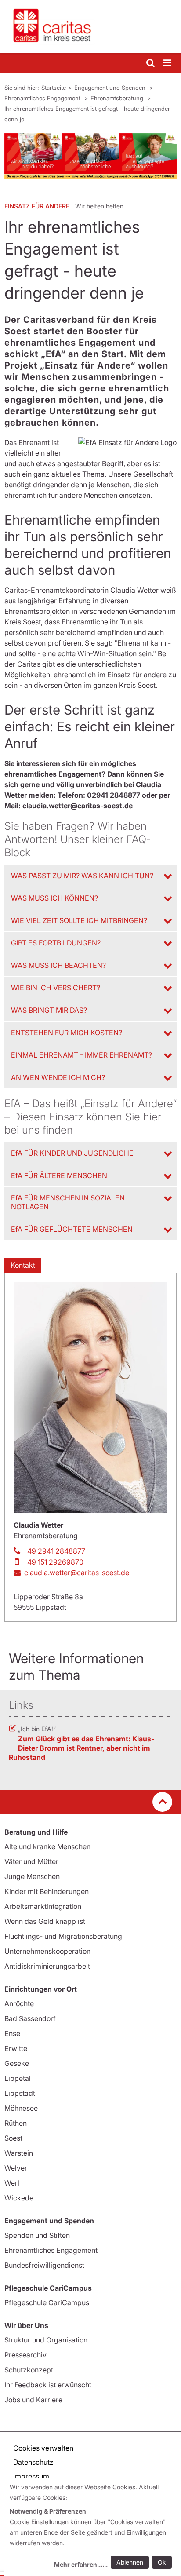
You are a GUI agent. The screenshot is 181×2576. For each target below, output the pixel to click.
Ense (12, 2033)
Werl (12, 2183)
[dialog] (92, 2527)
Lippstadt (20, 2093)
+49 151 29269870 (53, 1562)
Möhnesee (21, 2108)
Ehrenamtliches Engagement (43, 98)
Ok (162, 2562)
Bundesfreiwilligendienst (44, 2265)
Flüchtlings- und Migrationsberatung (63, 1936)
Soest (13, 2138)
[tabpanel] (90, 156)
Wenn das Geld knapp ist (45, 1921)
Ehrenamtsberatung (118, 98)
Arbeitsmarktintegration (43, 1906)
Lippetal (18, 2078)
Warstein (19, 2153)
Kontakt (23, 1265)
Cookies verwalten (43, 2448)
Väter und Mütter (31, 1861)
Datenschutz (33, 2462)
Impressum (31, 2476)
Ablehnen (130, 2562)
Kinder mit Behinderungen (47, 1891)
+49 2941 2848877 (54, 1551)
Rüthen (16, 2123)
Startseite (54, 88)
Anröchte (19, 2003)
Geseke (17, 2063)
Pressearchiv (25, 2355)
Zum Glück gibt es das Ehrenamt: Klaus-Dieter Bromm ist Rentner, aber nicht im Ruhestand (81, 1748)
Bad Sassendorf (30, 2018)
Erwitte (16, 2048)
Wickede (19, 2198)
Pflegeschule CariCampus (47, 2302)
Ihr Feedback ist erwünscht (48, 2385)
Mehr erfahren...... (81, 2564)
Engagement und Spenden (111, 88)
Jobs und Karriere (33, 2400)
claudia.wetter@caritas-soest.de (77, 1573)
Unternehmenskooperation (47, 1951)
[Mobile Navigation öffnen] (168, 63)
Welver (16, 2168)
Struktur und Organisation (46, 2340)
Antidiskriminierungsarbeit (47, 1966)
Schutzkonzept (29, 2370)
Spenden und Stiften (37, 2235)
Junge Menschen (32, 1876)
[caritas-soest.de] (90, 26)
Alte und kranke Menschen (47, 1846)
